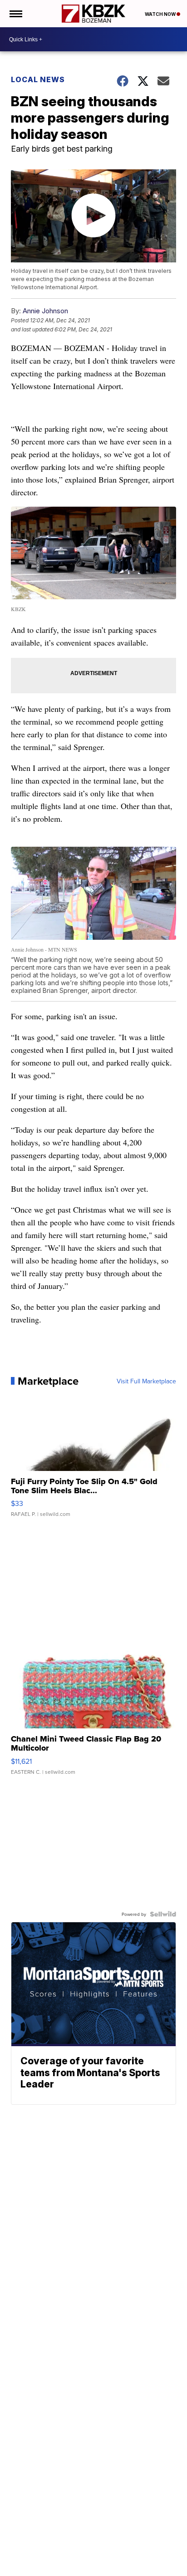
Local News (38, 79)
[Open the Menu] (15, 14)
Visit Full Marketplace (146, 1381)
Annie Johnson (45, 311)
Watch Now (161, 14)
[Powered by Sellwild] (163, 1914)
